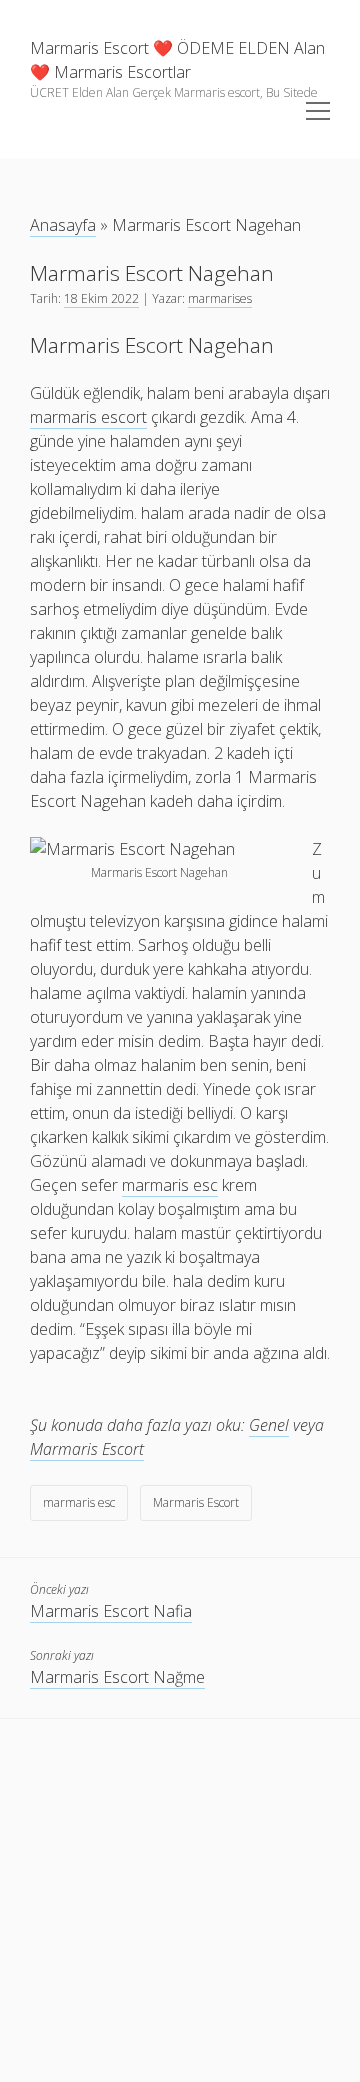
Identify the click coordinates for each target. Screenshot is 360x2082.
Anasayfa (63, 225)
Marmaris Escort (87, 1449)
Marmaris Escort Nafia (111, 1611)
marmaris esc (79, 1502)
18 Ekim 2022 (101, 298)
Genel (269, 1425)
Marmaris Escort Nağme (117, 1677)
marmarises (220, 298)
